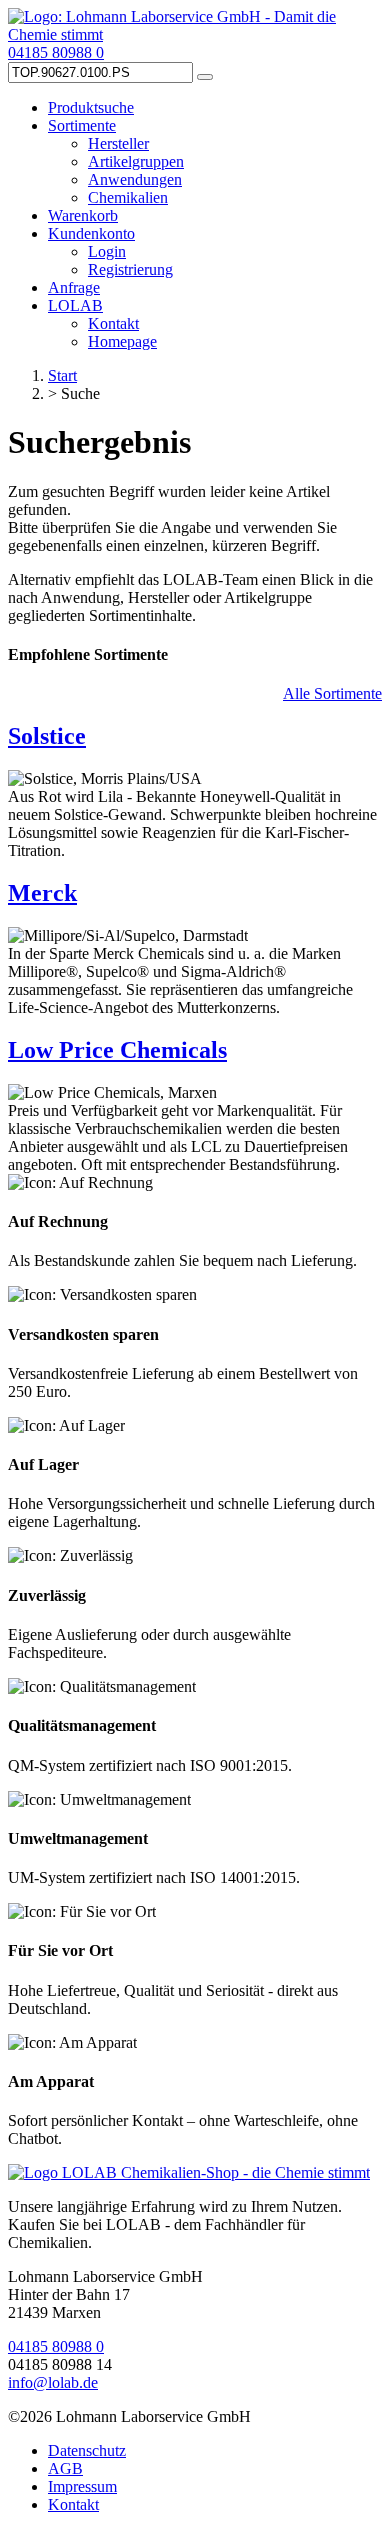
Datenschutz (87, 2450)
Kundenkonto (91, 233)
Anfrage (74, 287)
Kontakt (113, 323)
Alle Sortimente (332, 693)
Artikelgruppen (136, 161)
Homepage (122, 341)
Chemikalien (128, 197)
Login (107, 251)
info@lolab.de (53, 2382)
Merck (42, 893)
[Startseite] (189, 2172)
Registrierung (130, 269)
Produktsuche (91, 107)
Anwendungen (135, 179)
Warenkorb (83, 215)
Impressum (82, 2486)
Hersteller (118, 143)
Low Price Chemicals (117, 1050)
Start (62, 375)
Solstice (47, 736)
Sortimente (82, 125)
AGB (65, 2468)
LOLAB (75, 305)
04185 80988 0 (56, 52)
